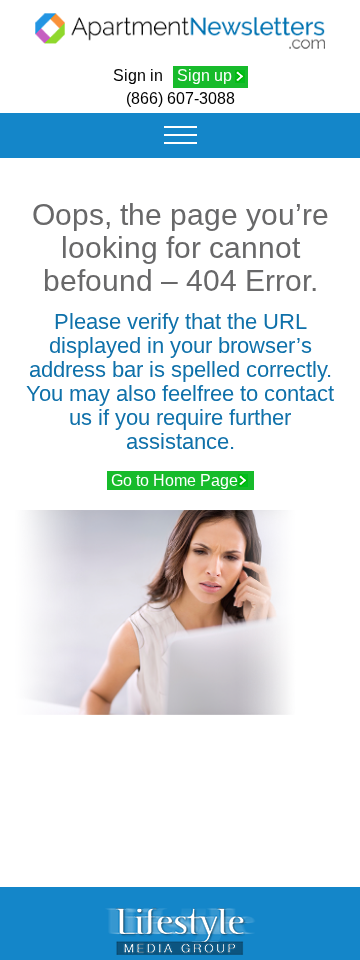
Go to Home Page (174, 480)
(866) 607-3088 (180, 98)
